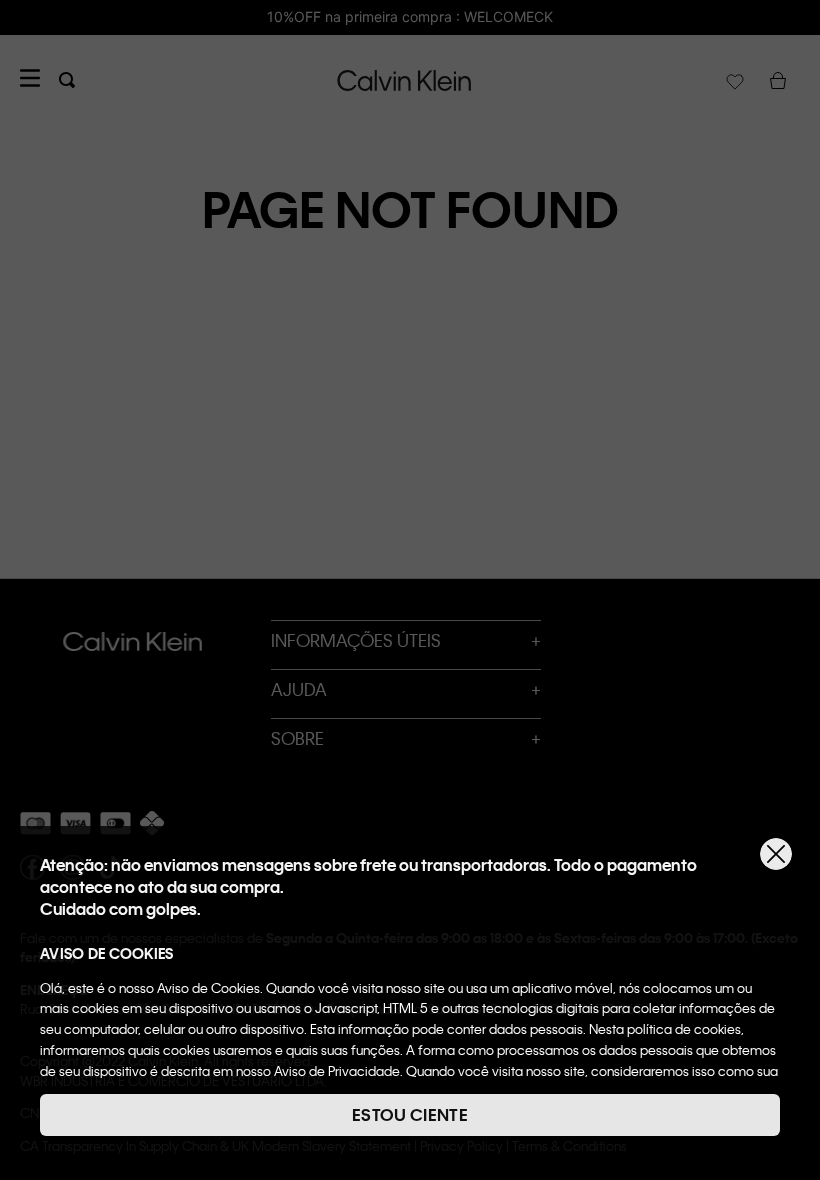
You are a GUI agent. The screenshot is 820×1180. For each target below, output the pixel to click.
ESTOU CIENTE (410, 1114)
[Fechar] (776, 854)
